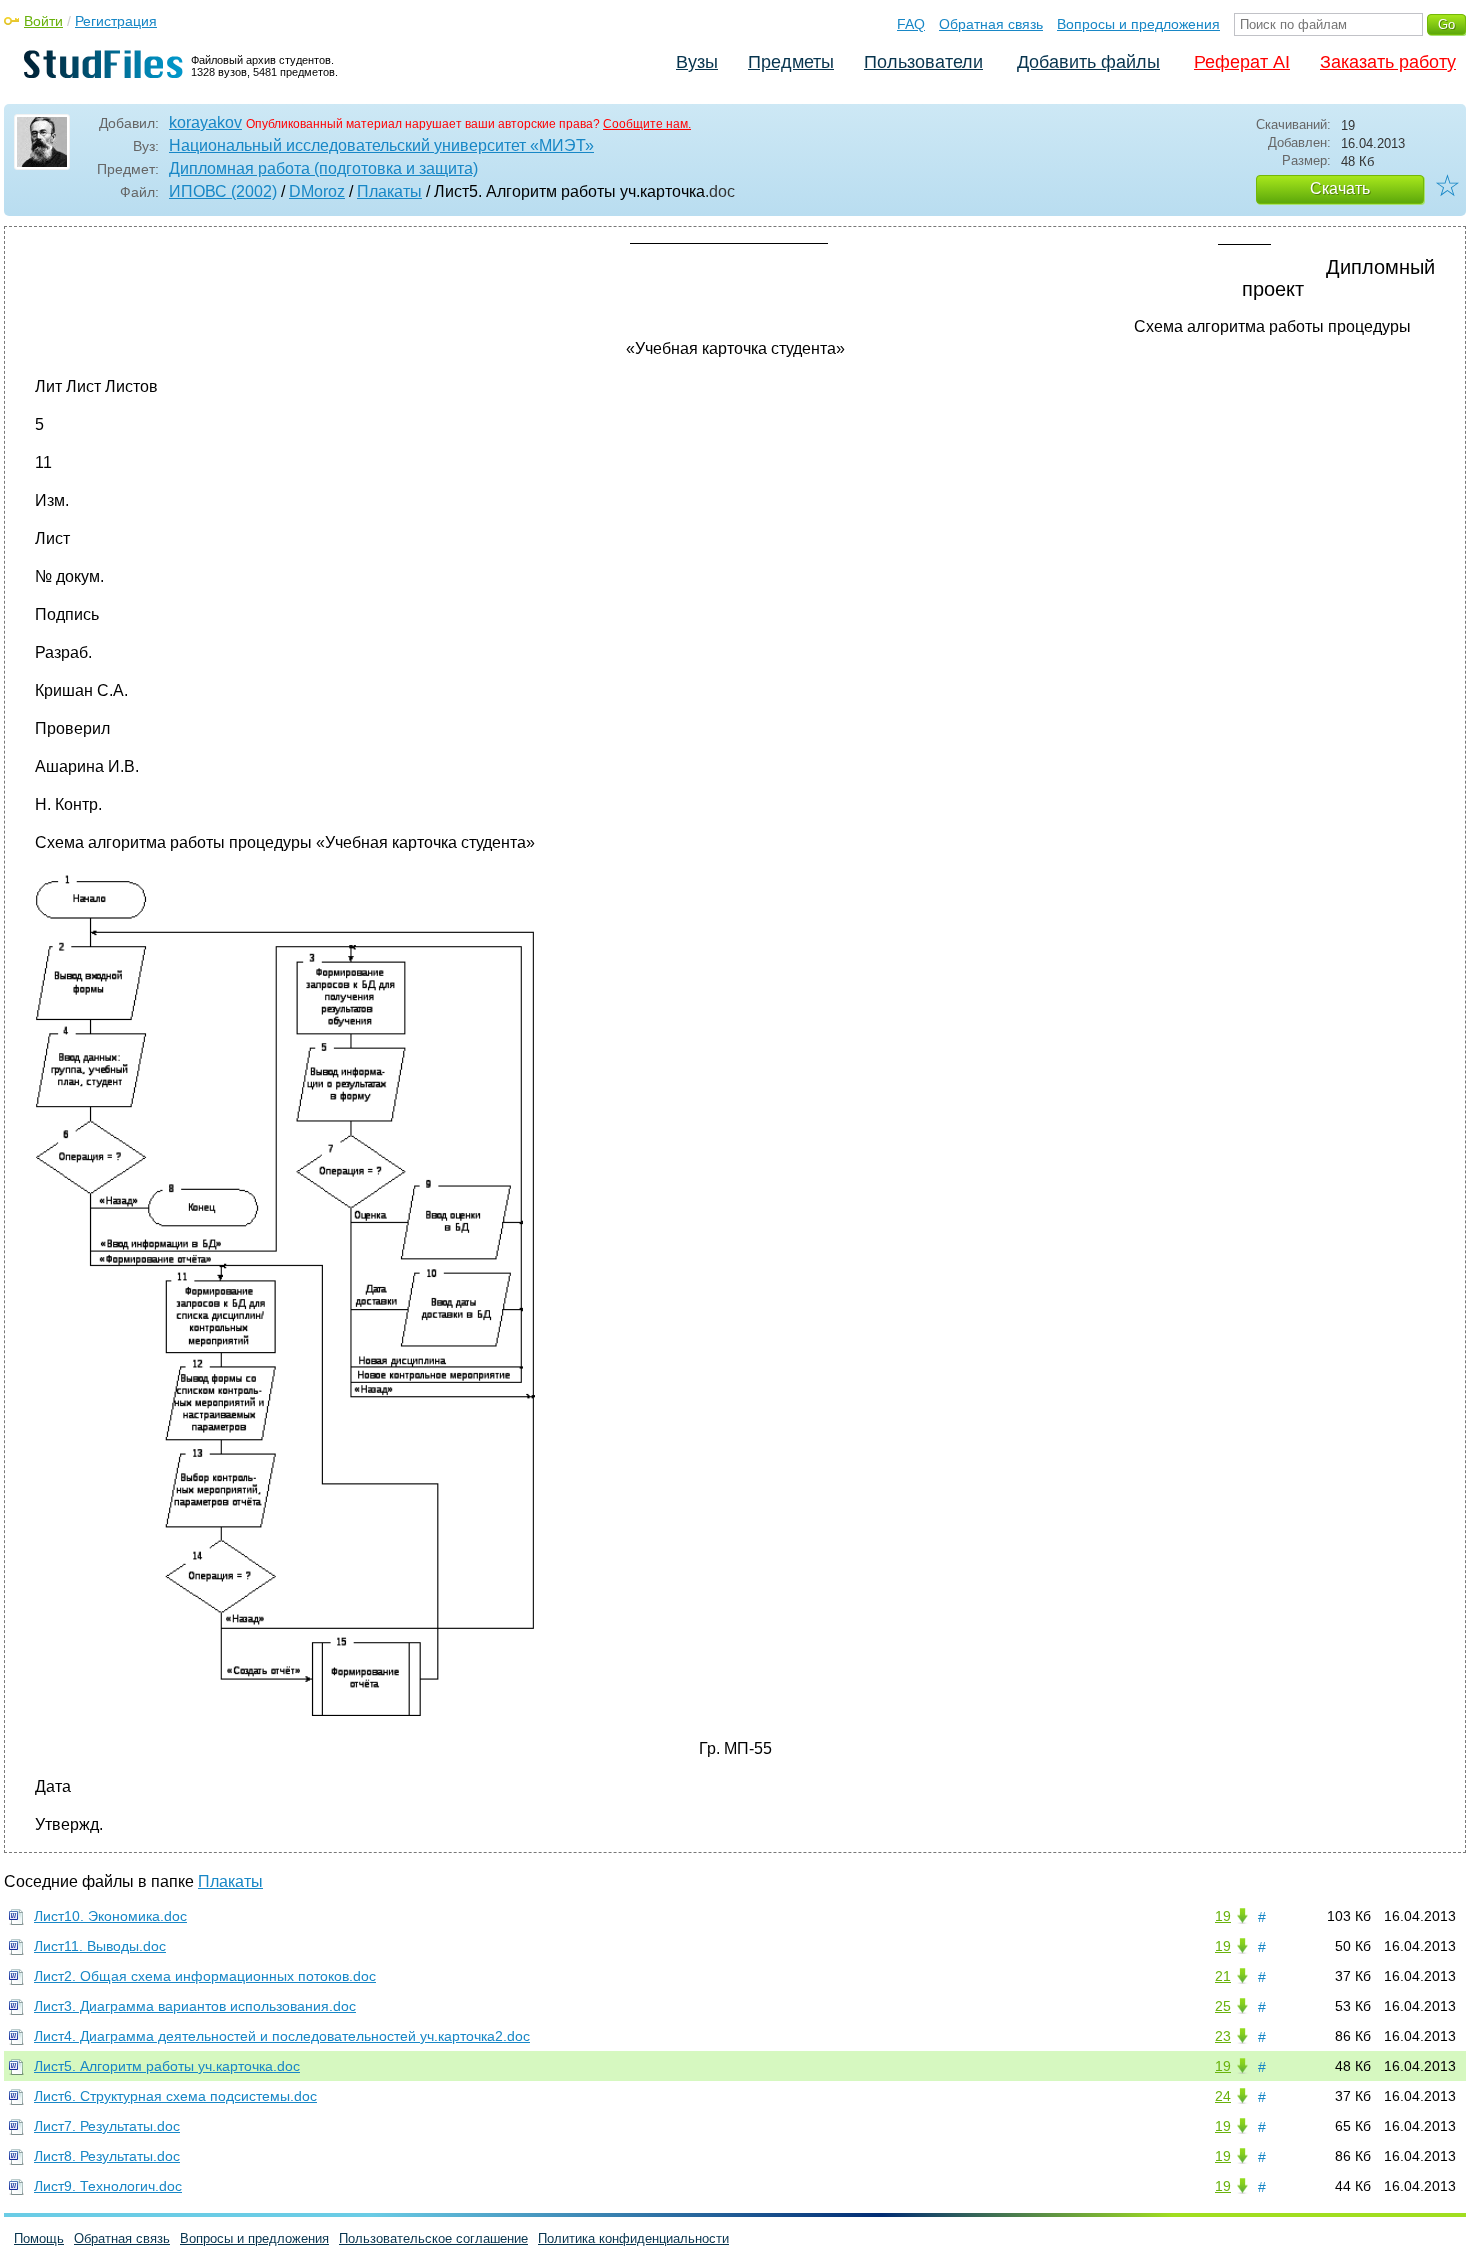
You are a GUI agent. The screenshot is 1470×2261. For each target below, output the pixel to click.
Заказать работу (1388, 62)
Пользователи (923, 62)
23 (1223, 2036)
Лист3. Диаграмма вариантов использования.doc (195, 2006)
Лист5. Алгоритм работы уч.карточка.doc (167, 2066)
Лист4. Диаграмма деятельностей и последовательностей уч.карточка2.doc (282, 2036)
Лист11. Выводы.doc (100, 1946)
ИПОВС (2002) (223, 191)
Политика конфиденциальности (633, 2238)
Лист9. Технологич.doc (108, 2186)
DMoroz (317, 191)
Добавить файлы (1088, 62)
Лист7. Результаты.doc (107, 2126)
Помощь (39, 2238)
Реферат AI (1242, 62)
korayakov (205, 122)
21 (1223, 1976)
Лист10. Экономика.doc (110, 1916)
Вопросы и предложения (1138, 24)
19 (1223, 1916)
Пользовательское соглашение (433, 2238)
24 (1223, 2096)
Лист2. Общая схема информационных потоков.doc (205, 1976)
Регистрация (116, 21)
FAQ (911, 24)
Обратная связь (991, 24)
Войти (43, 21)
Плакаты (389, 191)
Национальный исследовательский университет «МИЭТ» (381, 145)
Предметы (791, 62)
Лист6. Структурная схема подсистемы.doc (175, 2096)
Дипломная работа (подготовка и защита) (323, 168)
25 (1223, 2006)
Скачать (1340, 188)
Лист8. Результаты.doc (107, 2156)
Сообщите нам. (647, 124)
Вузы (697, 62)
